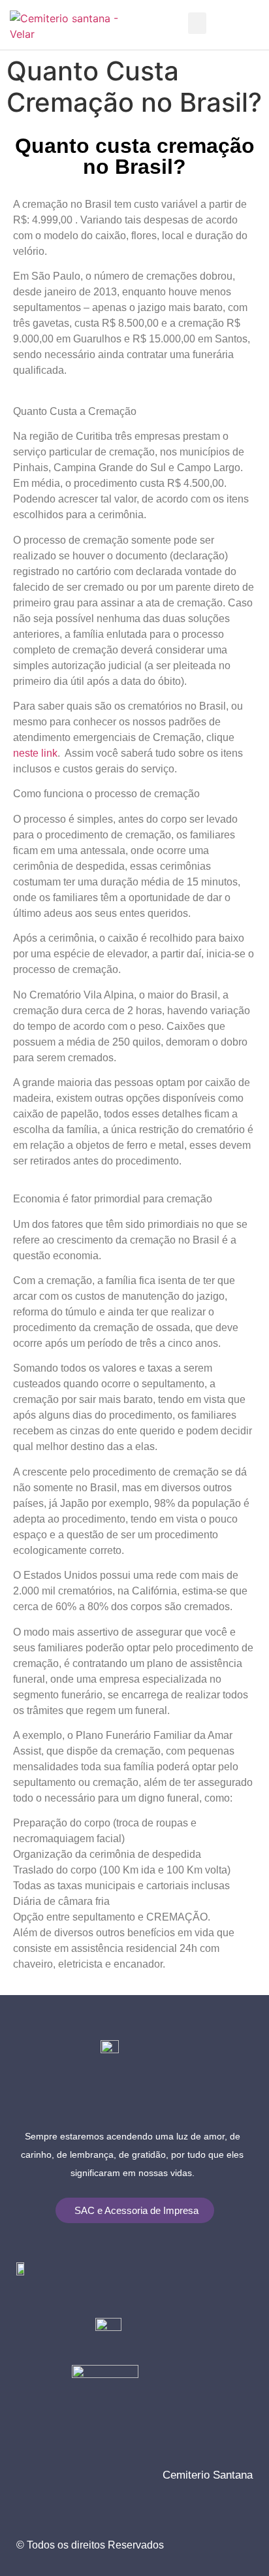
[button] (197, 23)
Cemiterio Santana (208, 2475)
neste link (35, 753)
